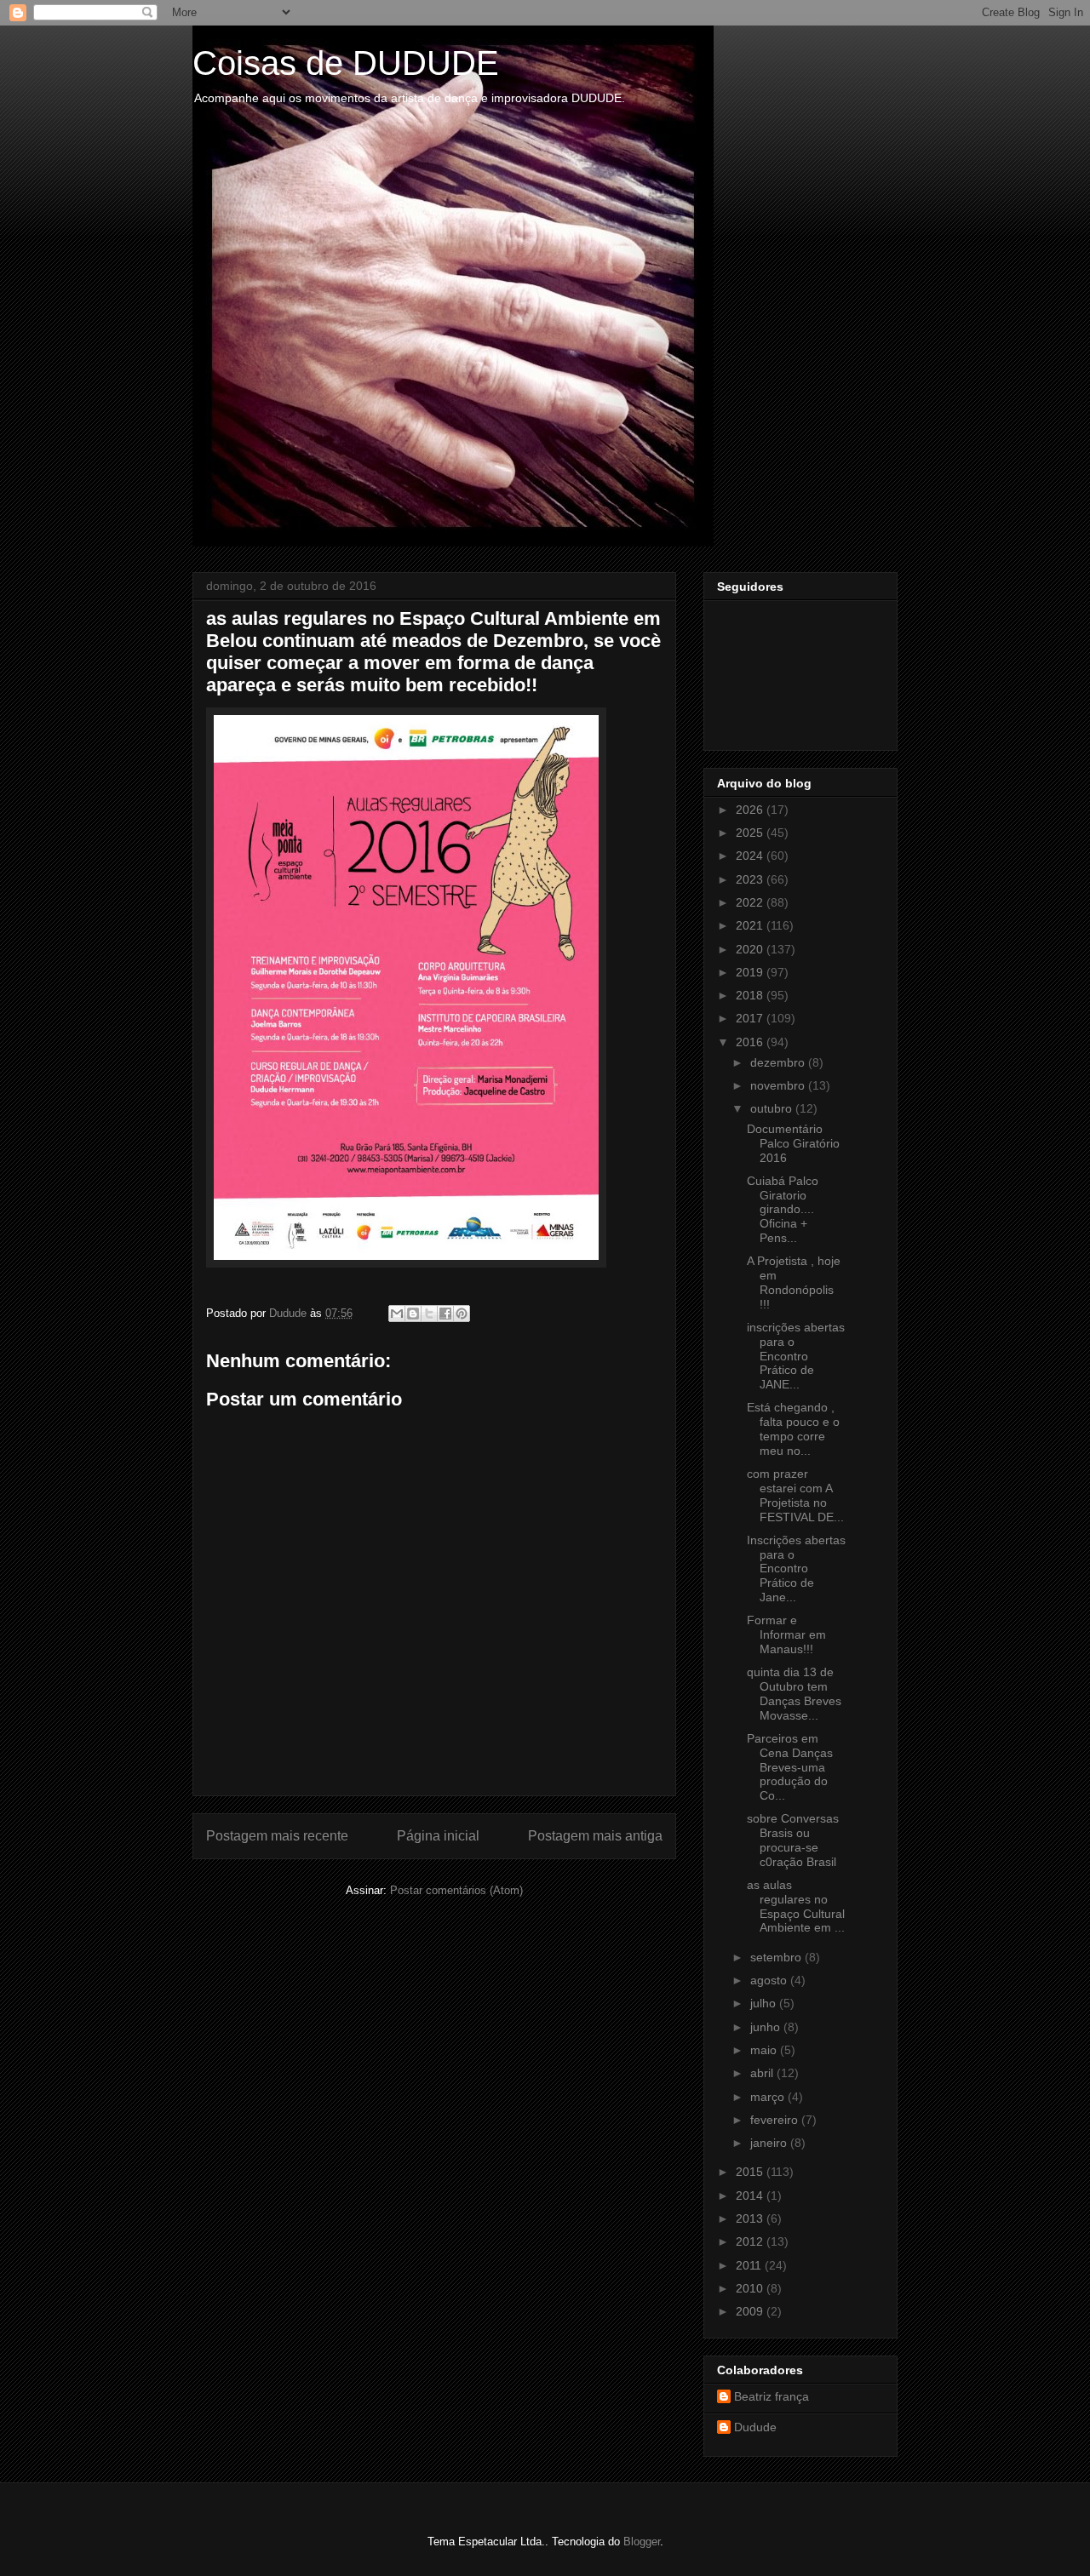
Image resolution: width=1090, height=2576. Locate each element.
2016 (751, 1042)
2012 (751, 2241)
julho (765, 2003)
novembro (779, 1085)
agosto (770, 1980)
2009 (751, 2311)
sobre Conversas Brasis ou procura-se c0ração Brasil (793, 1840)
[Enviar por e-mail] (397, 1314)
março (769, 2097)
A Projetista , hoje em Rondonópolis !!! (794, 1282)
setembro (777, 1957)
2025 (751, 833)
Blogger (642, 2542)
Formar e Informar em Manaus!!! (786, 1634)
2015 (751, 2172)
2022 (751, 902)
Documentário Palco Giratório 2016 (793, 1143)
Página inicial (438, 1836)
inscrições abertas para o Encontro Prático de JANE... (796, 1356)
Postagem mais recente (277, 1836)
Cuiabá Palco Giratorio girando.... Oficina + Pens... (783, 1209)
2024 (751, 856)
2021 (751, 925)
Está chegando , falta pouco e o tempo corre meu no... (793, 1428)
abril (763, 2073)
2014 (751, 2195)
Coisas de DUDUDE (346, 63)
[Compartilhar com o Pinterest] (462, 1314)
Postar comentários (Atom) (456, 1890)
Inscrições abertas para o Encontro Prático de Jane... (796, 1568)
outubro (773, 1108)
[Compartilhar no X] (429, 1314)
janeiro (770, 2143)
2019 (751, 972)
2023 (751, 879)
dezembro (779, 1062)
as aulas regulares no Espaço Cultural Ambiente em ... (796, 1906)
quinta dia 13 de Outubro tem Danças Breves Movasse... (794, 1693)
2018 (751, 995)
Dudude (755, 2427)
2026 (751, 810)
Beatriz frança (772, 2396)
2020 (751, 949)
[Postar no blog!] (413, 1314)
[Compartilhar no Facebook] (445, 1314)
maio (765, 2050)
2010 (751, 2288)
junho (767, 2027)
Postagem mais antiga (595, 1836)
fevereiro (776, 2120)
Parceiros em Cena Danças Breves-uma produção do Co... (790, 1767)
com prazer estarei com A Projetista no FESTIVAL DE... (795, 1495)
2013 (751, 2218)
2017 (751, 1018)
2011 (750, 2265)
